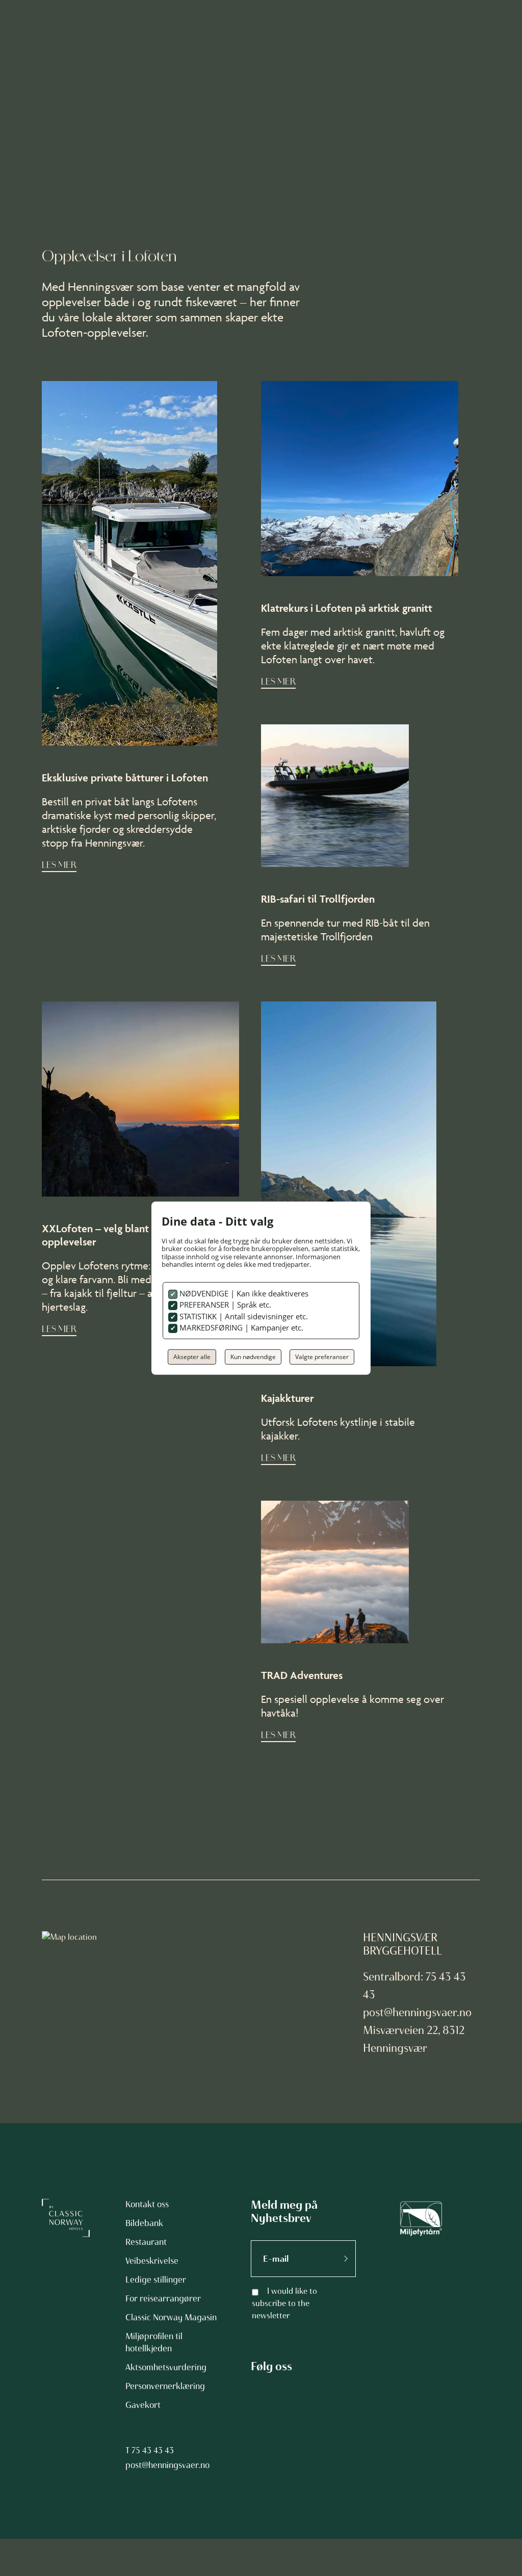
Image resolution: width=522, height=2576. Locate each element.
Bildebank (144, 2223)
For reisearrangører (163, 2298)
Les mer (59, 866)
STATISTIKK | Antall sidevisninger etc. (243, 1316)
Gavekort (143, 2405)
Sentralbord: (394, 1977)
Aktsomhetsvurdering (166, 2367)
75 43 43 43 (153, 2450)
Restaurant (146, 2242)
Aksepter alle (192, 1357)
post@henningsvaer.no (417, 2012)
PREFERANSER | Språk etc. (224, 1305)
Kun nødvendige (253, 1357)
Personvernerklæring (165, 2386)
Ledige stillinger (156, 2280)
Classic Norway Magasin (171, 2317)
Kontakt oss (147, 2204)
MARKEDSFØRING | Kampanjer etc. (240, 1327)
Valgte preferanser (322, 1357)
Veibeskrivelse (152, 2261)
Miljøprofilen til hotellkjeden (154, 2342)
